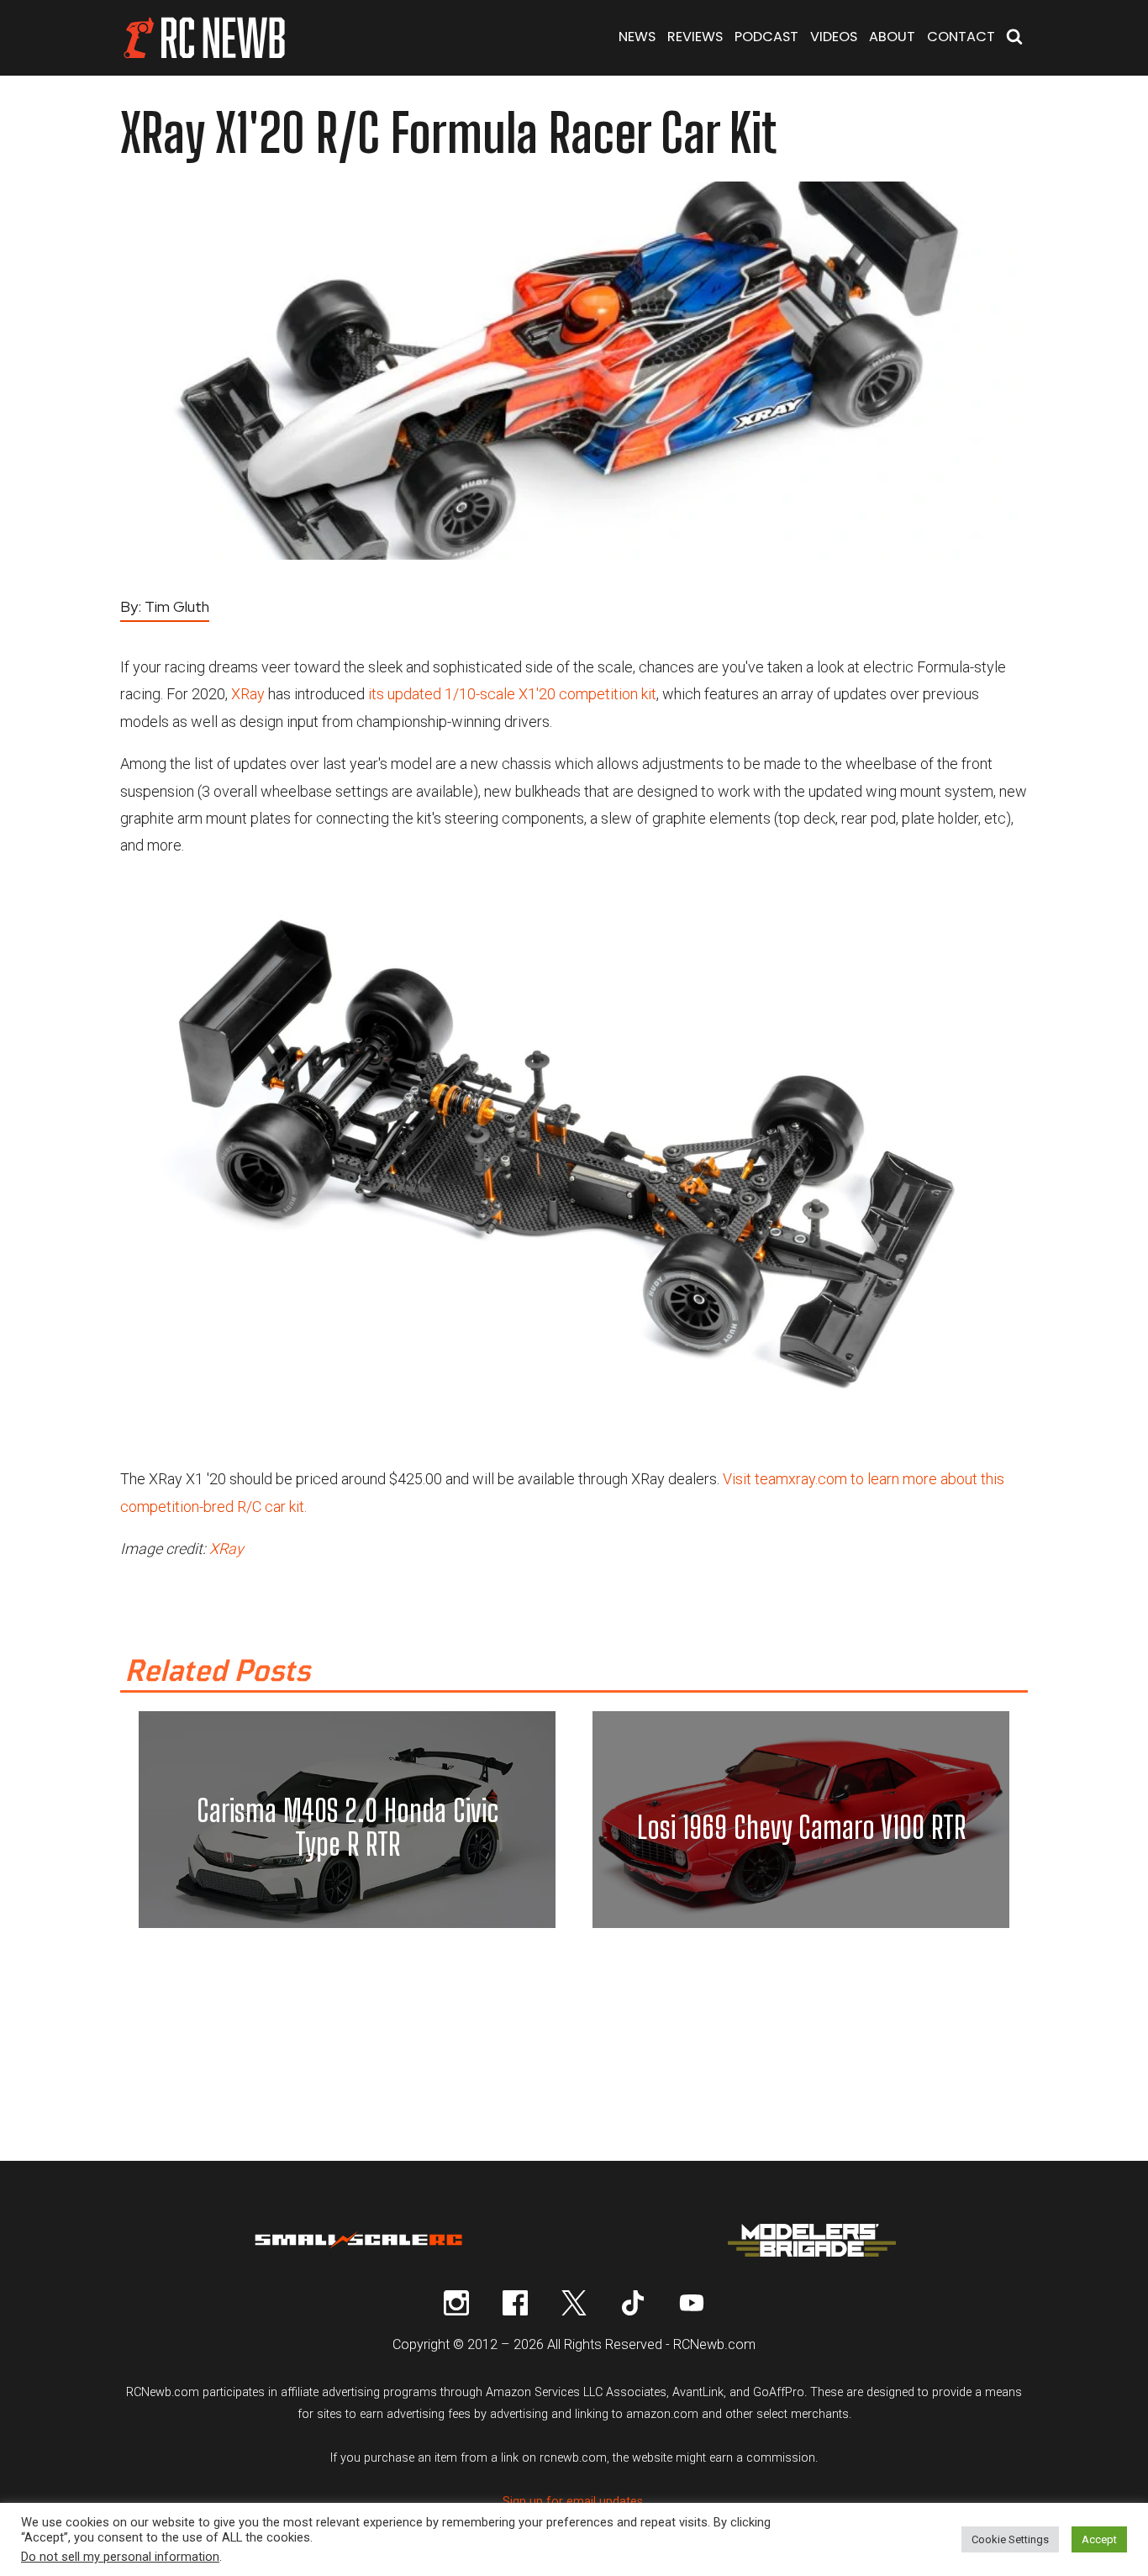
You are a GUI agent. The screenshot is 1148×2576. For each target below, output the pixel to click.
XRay (248, 694)
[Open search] (1014, 38)
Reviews (695, 37)
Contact (961, 37)
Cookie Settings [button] (1010, 2539)
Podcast (766, 37)
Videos (834, 37)
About (892, 37)
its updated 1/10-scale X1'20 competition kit (512, 694)
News (637, 37)
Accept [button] (1099, 2539)
